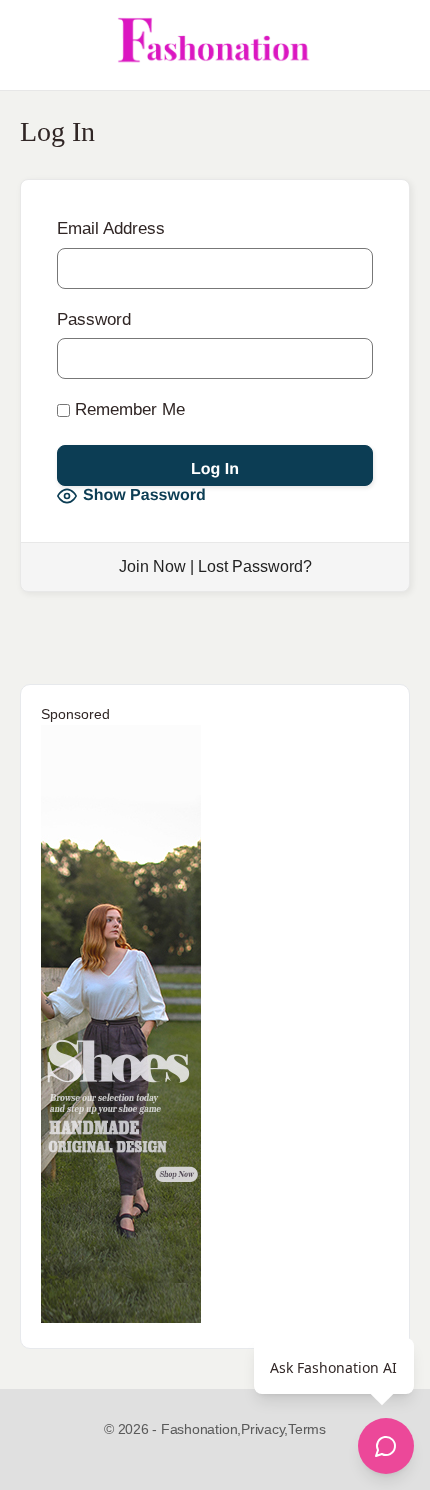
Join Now (152, 566)
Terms (307, 1429)
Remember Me (127, 409)
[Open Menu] (32, 45)
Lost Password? (255, 566)
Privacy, (264, 1429)
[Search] (393, 45)
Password (94, 319)
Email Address (111, 228)
